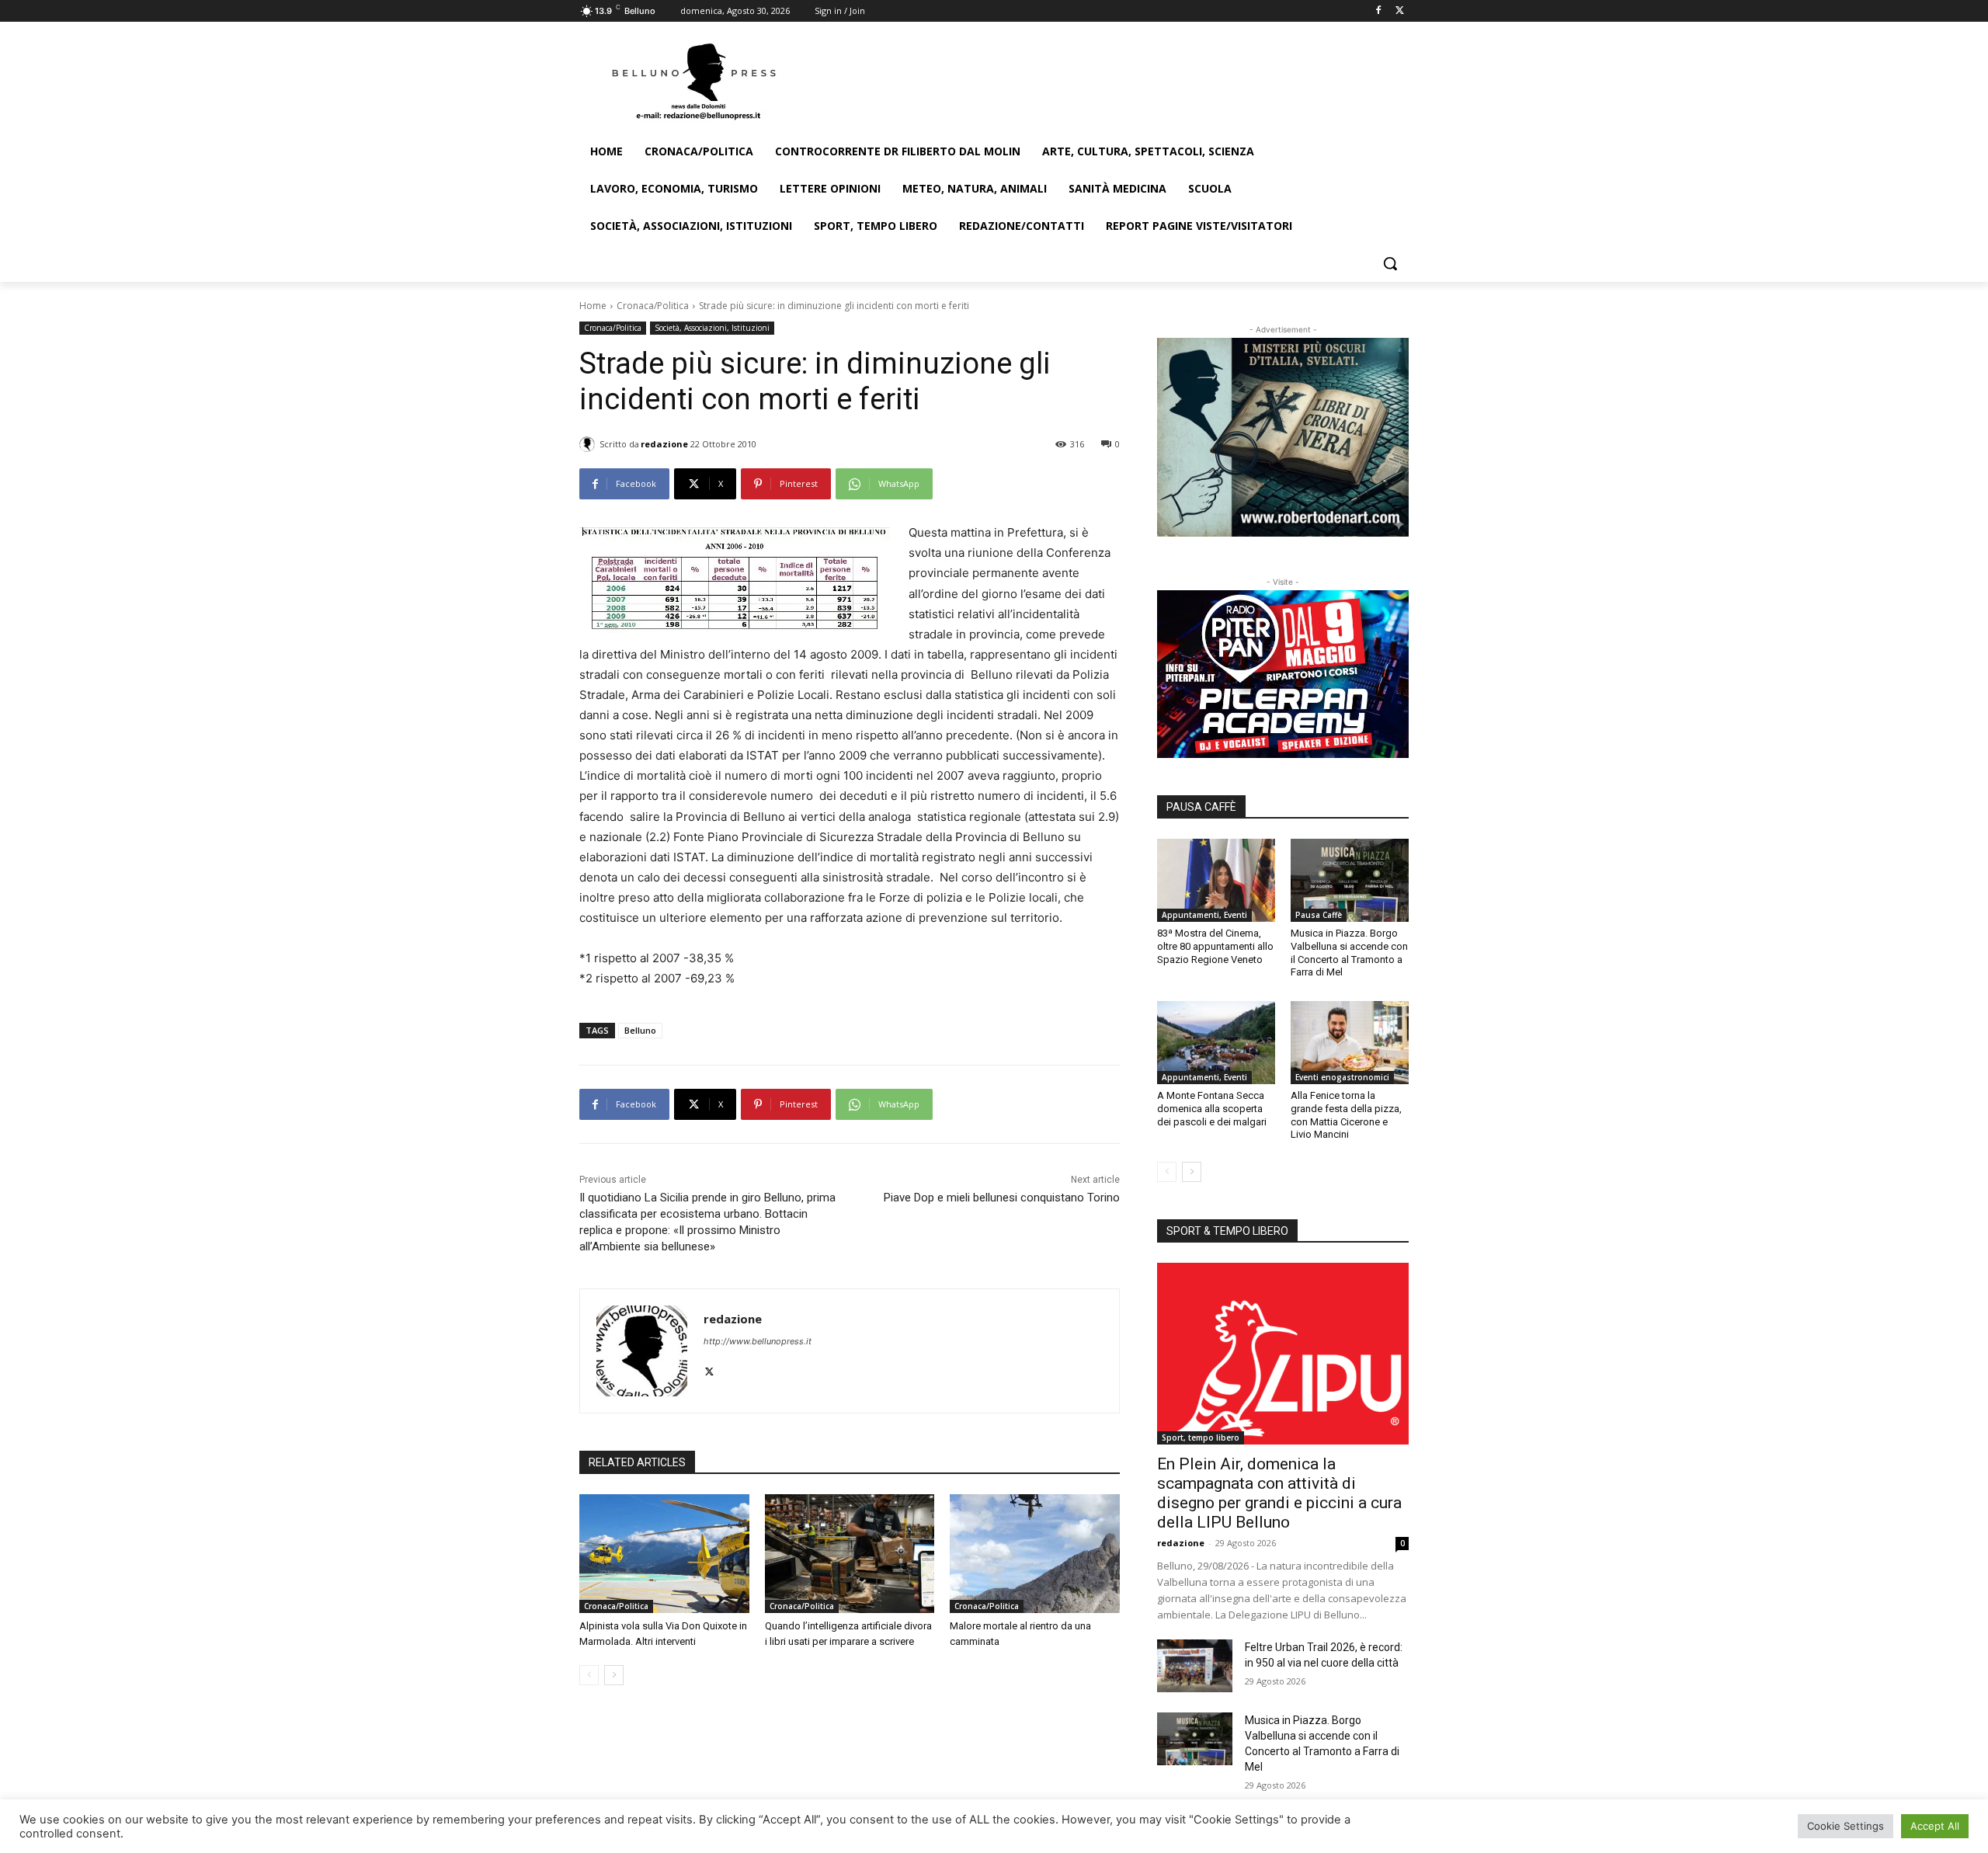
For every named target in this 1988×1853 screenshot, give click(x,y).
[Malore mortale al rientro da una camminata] (1035, 1554)
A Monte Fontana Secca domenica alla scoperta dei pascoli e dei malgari (1212, 1109)
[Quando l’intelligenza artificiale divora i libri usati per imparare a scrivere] (850, 1554)
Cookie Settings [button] (1846, 1826)
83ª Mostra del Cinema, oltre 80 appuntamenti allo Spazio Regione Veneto (1215, 946)
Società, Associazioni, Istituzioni (712, 328)
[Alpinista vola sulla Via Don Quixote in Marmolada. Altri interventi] (664, 1554)
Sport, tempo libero (1201, 1438)
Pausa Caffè (1319, 915)
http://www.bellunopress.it (758, 1341)
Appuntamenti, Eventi (1204, 915)
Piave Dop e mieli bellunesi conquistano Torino (1002, 1198)
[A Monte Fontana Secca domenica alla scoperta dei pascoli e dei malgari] (1216, 1042)
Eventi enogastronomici (1342, 1077)
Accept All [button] (1935, 1826)
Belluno (640, 1030)
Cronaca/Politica (653, 306)
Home (593, 306)
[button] (1390, 263)
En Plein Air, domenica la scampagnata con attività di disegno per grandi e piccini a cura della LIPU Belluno (1279, 1493)
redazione (664, 444)
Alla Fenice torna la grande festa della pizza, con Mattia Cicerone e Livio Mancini (1346, 1115)
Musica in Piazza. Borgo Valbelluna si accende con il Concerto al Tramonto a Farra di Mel (1349, 953)
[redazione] (589, 444)
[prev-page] (589, 1675)
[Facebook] (1378, 11)
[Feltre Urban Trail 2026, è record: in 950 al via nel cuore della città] (1195, 1666)
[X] (1400, 11)
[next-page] (614, 1675)
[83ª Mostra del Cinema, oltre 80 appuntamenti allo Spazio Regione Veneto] (1216, 880)
